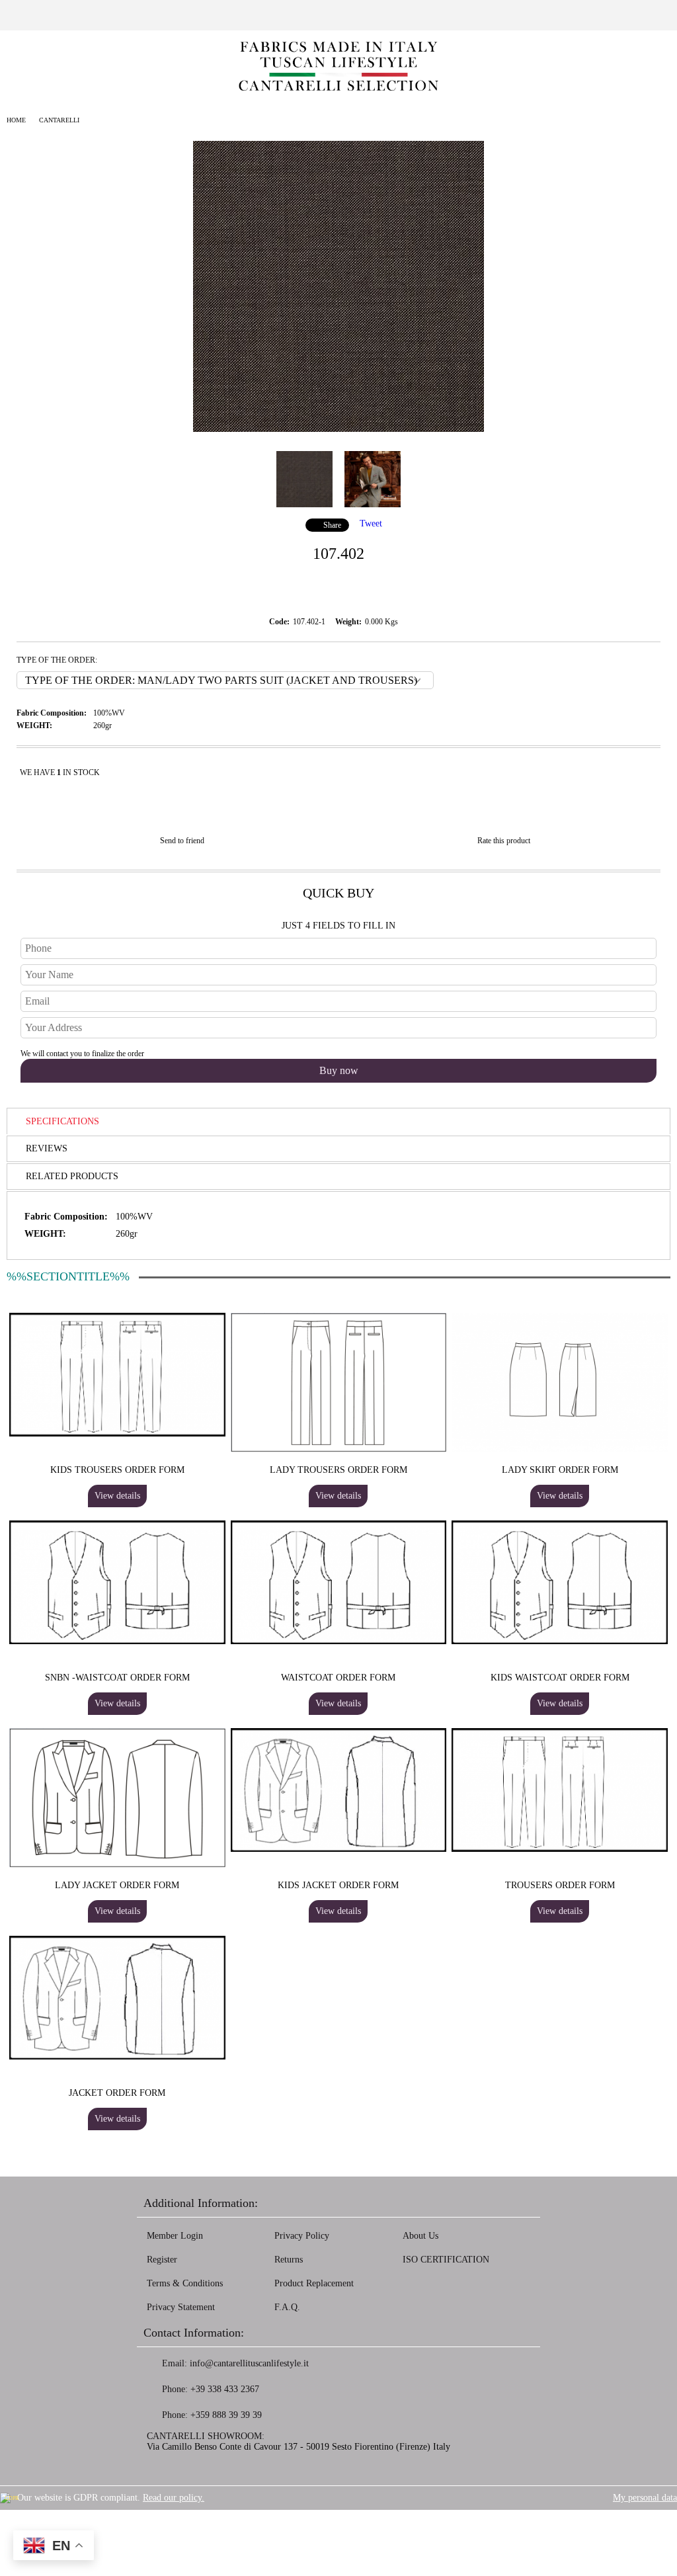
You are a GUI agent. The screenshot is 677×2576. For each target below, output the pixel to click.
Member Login (175, 2236)
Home (16, 120)
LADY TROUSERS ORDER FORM (338, 1470)
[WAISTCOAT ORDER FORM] (339, 1641)
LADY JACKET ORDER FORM (117, 1885)
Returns (289, 2260)
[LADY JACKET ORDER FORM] (117, 1865)
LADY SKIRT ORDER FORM (560, 1470)
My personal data (645, 2498)
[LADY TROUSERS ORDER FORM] (339, 1449)
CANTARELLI (59, 120)
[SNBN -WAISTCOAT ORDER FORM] (117, 1641)
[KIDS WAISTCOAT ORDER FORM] (560, 1641)
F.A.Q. (287, 2307)
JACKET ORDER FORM (117, 2093)
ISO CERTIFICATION (446, 2260)
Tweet (371, 523)
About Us (420, 2236)
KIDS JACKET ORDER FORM (338, 1885)
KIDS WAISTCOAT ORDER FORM (560, 1678)
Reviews (47, 1148)
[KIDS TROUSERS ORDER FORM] (117, 1433)
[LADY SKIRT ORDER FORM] (560, 1449)
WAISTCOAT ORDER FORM (338, 1678)
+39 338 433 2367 (225, 2389)
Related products (72, 1176)
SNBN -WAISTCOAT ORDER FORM (117, 1678)
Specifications (62, 1121)
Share (332, 525)
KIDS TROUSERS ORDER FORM (117, 1470)
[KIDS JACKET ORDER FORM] (339, 1849)
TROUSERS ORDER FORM (560, 1885)
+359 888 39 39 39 (226, 2415)
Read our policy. (174, 2498)
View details (117, 1496)
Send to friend (182, 841)
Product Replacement (314, 2283)
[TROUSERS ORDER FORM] (560, 1849)
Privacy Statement (181, 2307)
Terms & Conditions (185, 2283)
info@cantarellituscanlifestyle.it (249, 2363)
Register (162, 2260)
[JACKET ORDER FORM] (117, 2057)
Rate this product (504, 841)
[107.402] (338, 429)
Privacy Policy (302, 2236)
